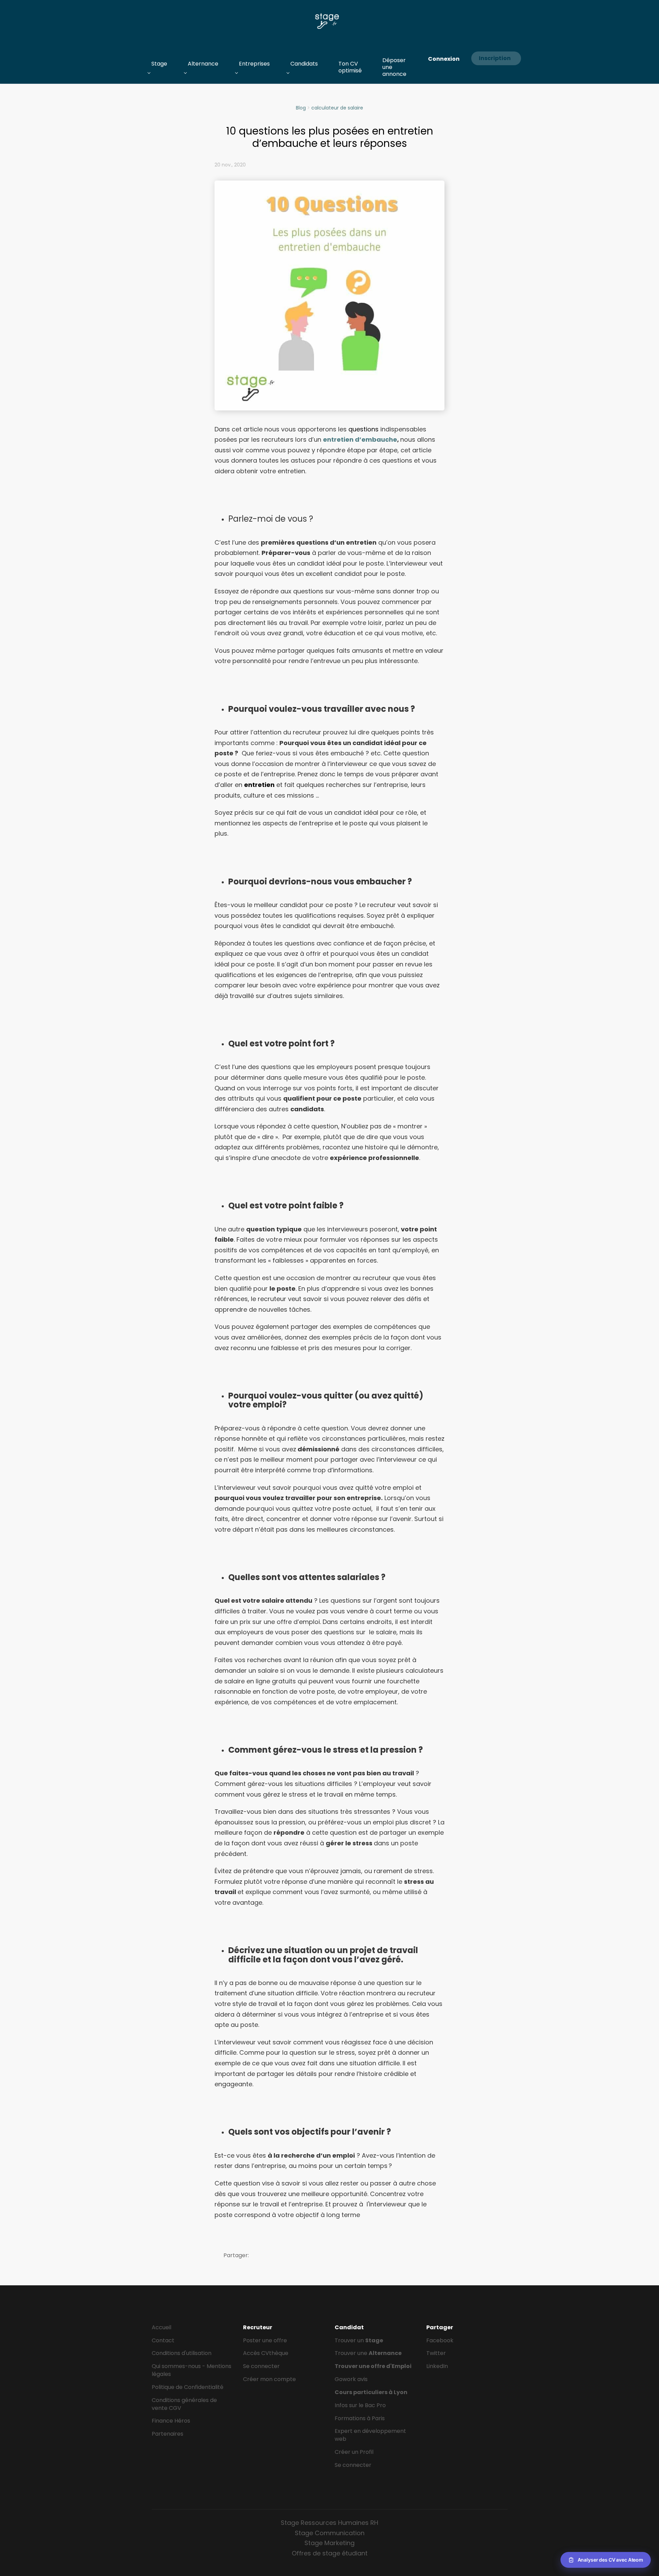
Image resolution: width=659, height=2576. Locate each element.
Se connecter (261, 2366)
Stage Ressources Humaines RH (329, 2523)
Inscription (495, 58)
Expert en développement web (370, 2435)
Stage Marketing (329, 2543)
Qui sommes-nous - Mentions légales (192, 2370)
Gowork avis (351, 2379)
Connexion (444, 59)
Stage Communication (330, 2533)
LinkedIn (437, 2366)
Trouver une (368, 2353)
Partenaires (167, 2434)
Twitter (436, 2353)
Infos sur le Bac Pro (360, 2405)
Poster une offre (265, 2340)
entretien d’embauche (360, 439)
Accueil (161, 2327)
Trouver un (359, 2340)
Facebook (440, 2340)
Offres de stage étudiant (330, 2553)
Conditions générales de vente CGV (184, 2404)
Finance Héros (171, 2421)
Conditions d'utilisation (182, 2353)
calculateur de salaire (337, 108)
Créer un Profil (354, 2452)
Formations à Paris (360, 2418)
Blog (301, 108)
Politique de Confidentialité (188, 2387)
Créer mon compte (269, 2379)
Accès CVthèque (266, 2353)
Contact (163, 2340)
